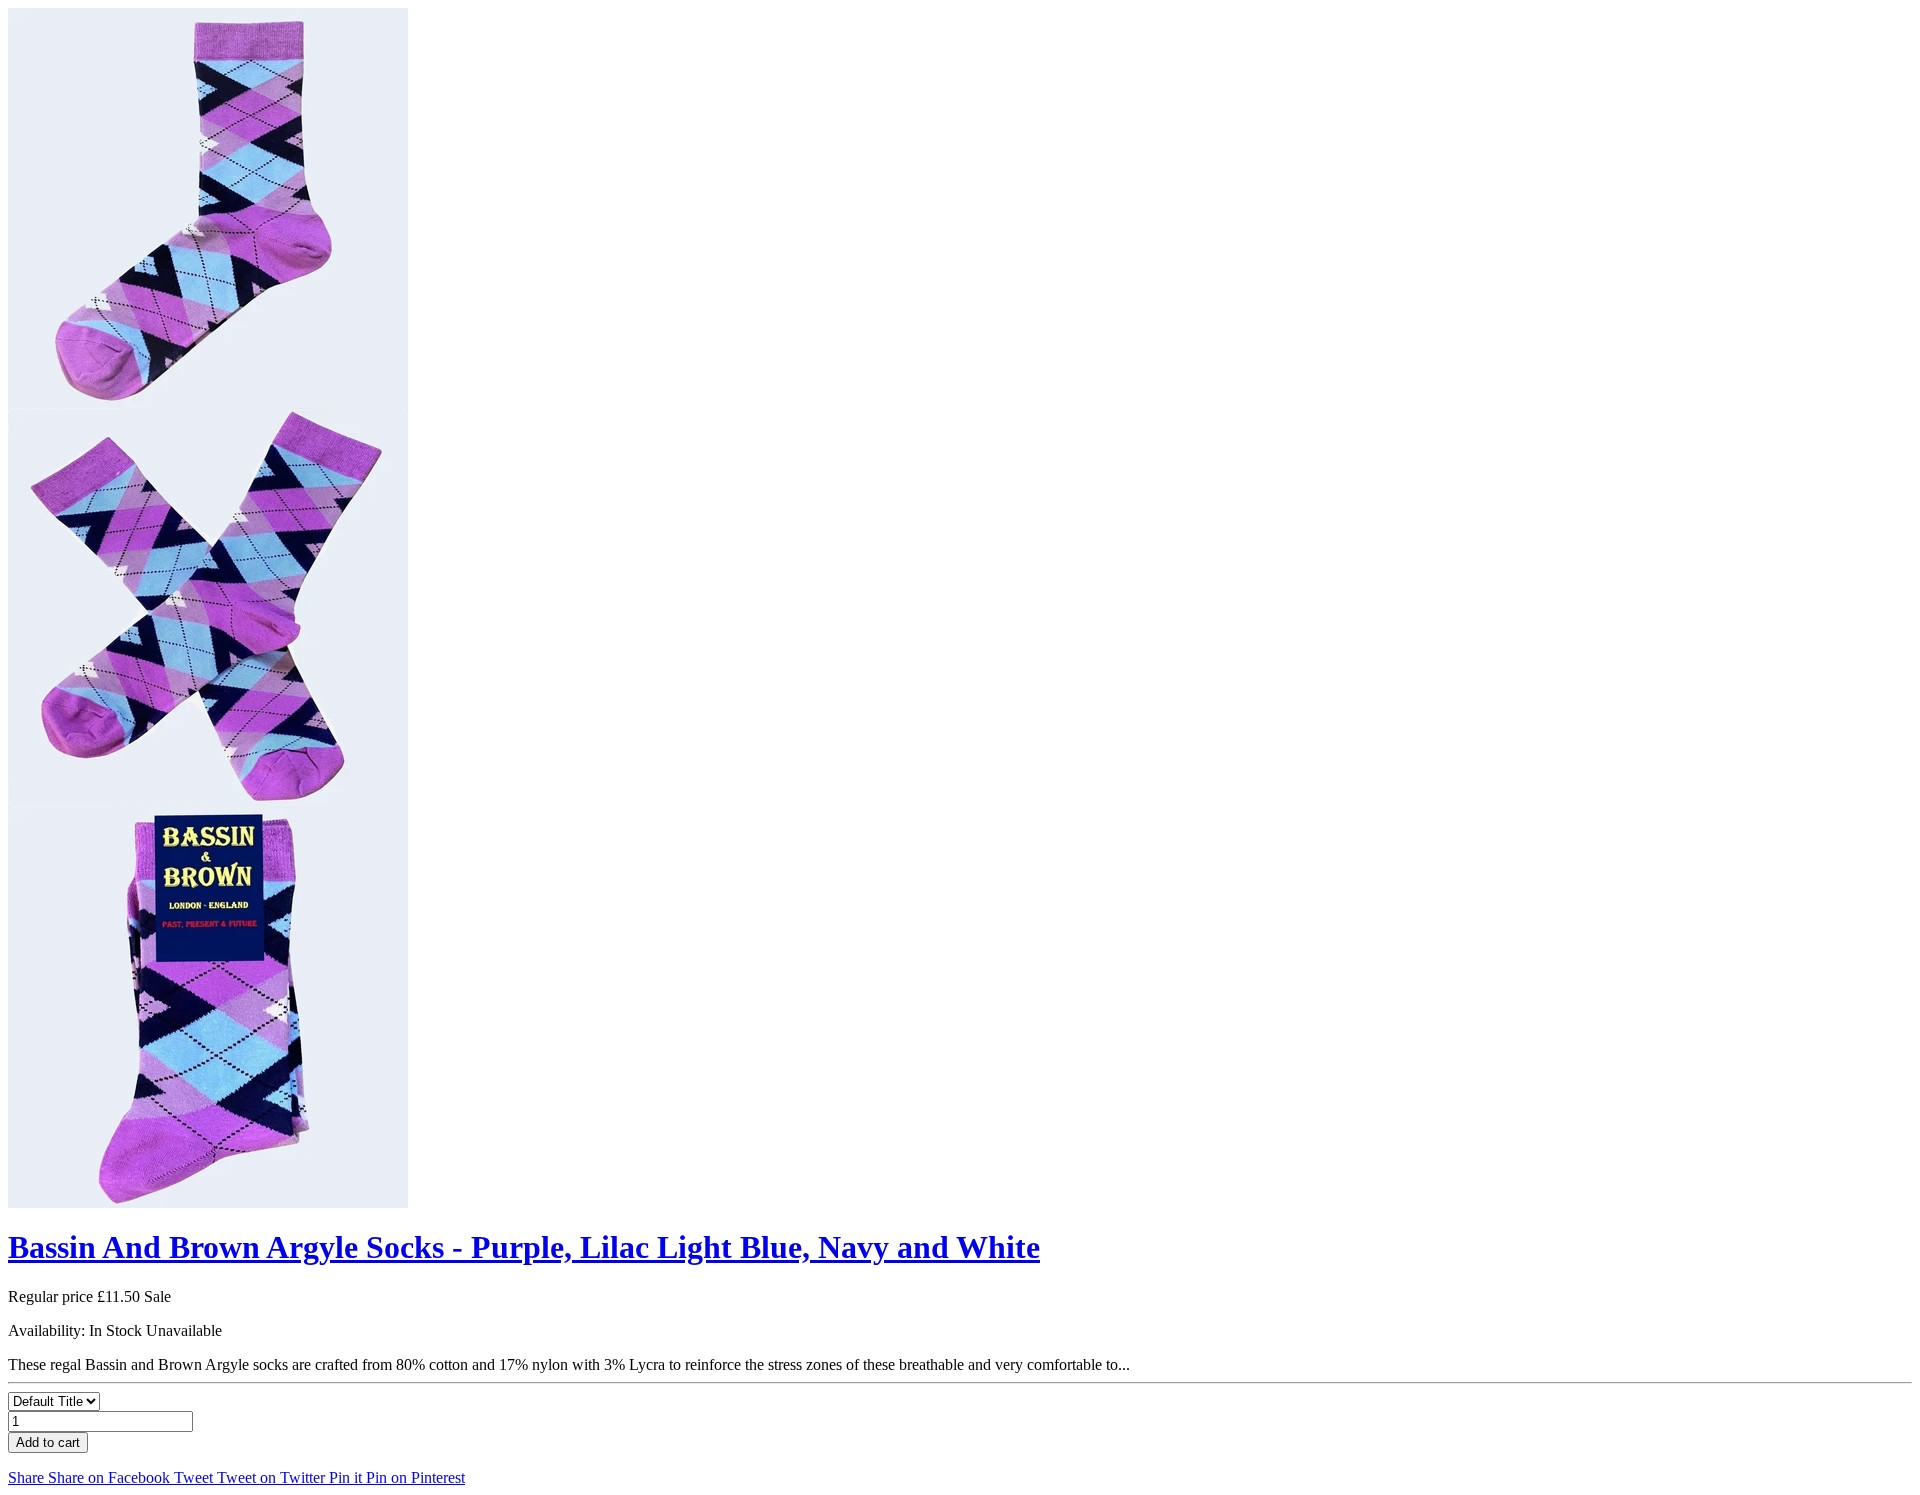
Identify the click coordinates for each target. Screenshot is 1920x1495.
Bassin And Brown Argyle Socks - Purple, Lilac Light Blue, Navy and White (524, 1247)
